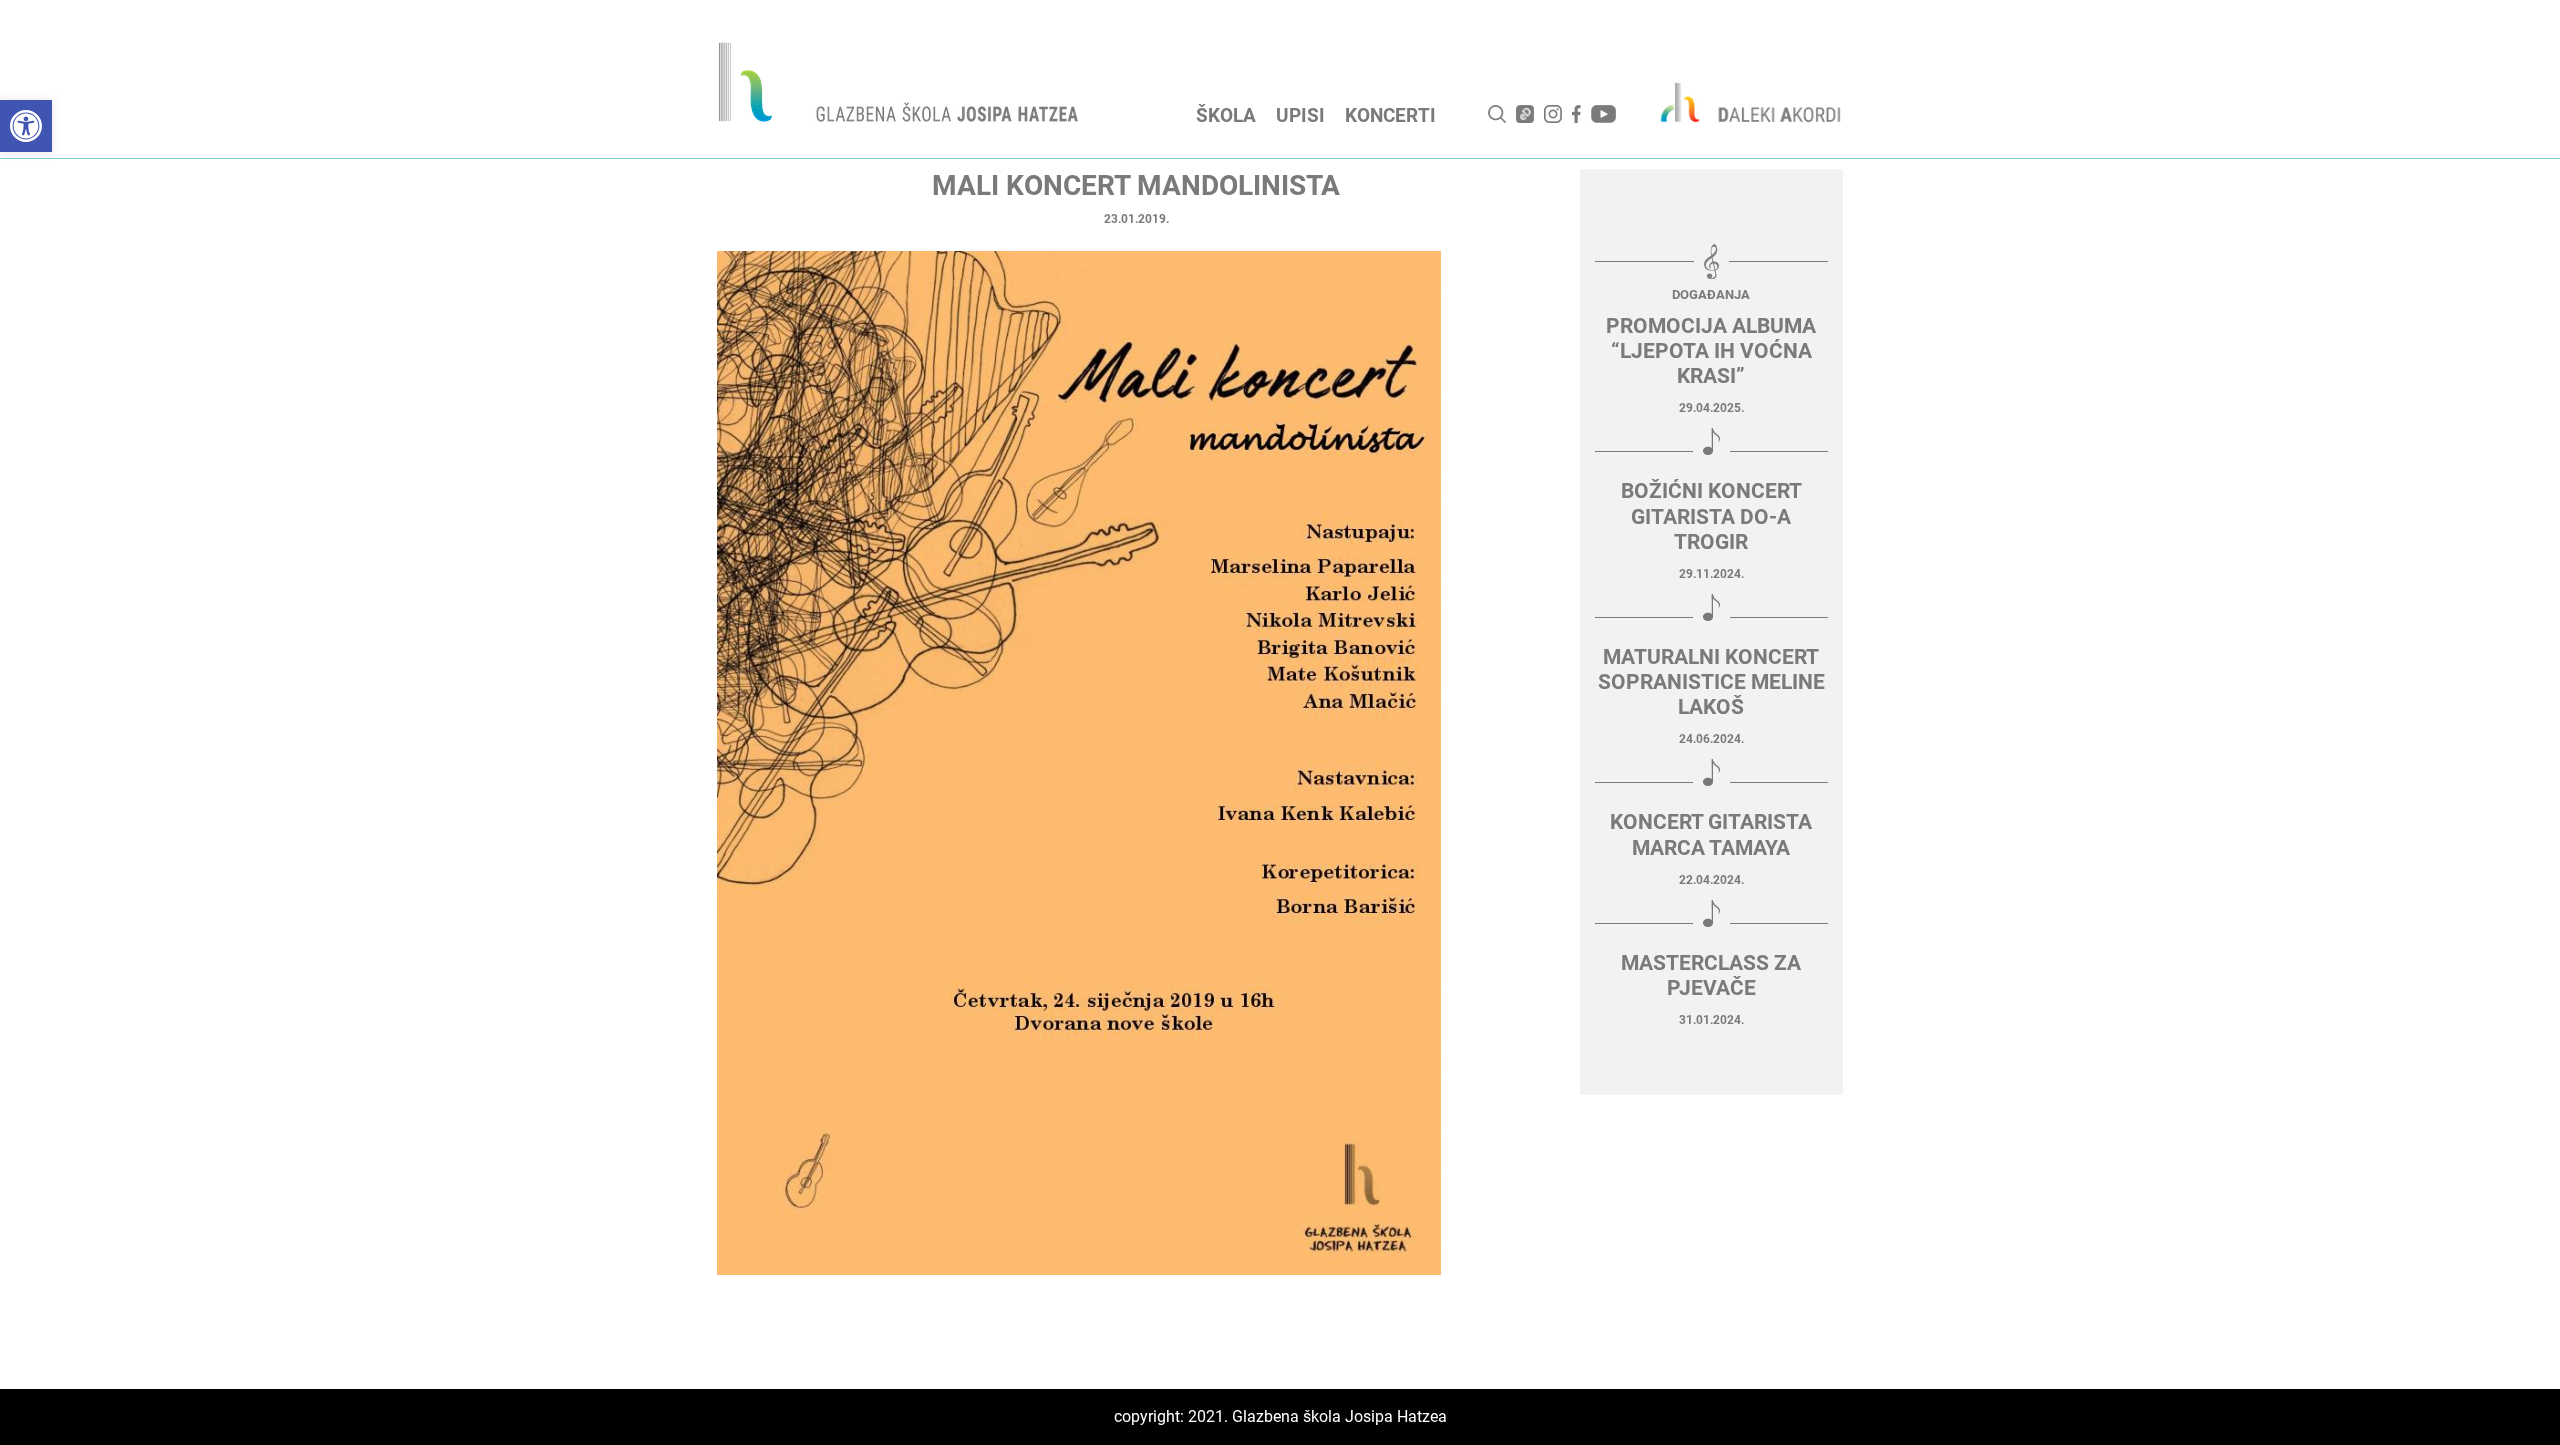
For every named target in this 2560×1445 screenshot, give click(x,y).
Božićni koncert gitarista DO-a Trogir (1711, 516)
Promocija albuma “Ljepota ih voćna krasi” (1711, 351)
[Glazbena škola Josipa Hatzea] (901, 86)
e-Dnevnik (1525, 114)
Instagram (1553, 114)
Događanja (1711, 294)
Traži (1497, 114)
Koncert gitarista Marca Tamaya (1711, 834)
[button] (26, 126)
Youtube (1603, 114)
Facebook (1576, 114)
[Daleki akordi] (1740, 102)
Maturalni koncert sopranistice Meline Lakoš (1711, 682)
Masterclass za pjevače (1711, 975)
